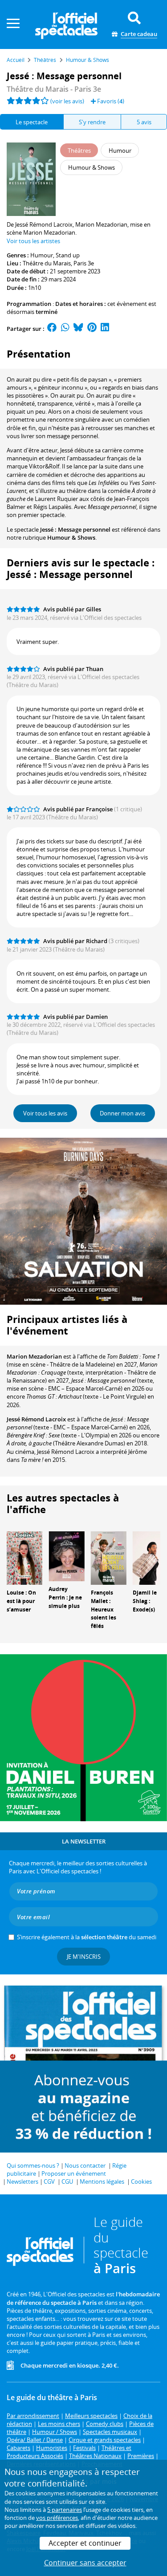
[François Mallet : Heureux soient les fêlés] (109, 1557)
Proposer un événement (74, 2173)
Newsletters (22, 2181)
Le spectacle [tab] (32, 122)
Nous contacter (85, 2165)
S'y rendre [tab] (92, 122)
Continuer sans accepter (85, 2563)
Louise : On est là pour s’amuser (21, 1601)
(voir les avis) (67, 101)
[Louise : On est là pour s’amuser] (24, 1557)
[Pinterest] (92, 329)
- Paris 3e (54, 89)
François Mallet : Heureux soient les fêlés (104, 1609)
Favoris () (110, 101)
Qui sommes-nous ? (33, 2165)
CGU (67, 2181)
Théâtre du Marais (47, 263)
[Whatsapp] (65, 329)
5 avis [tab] (144, 122)
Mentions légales (102, 2181)
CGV (49, 2181)
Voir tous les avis (45, 1113)
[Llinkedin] (105, 329)
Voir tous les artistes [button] (33, 241)
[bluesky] (78, 329)
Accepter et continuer (85, 2543)
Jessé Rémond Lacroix (36, 1419)
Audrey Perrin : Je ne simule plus (65, 1597)
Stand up (68, 255)
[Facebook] (52, 329)
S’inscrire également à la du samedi (87, 1937)
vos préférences (57, 2518)
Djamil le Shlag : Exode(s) (145, 1601)
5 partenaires (65, 2510)
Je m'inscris (84, 1957)
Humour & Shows (71, 537)
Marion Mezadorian (34, 1356)
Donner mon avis (122, 1113)
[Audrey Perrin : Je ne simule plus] (66, 1555)
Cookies (141, 2181)
